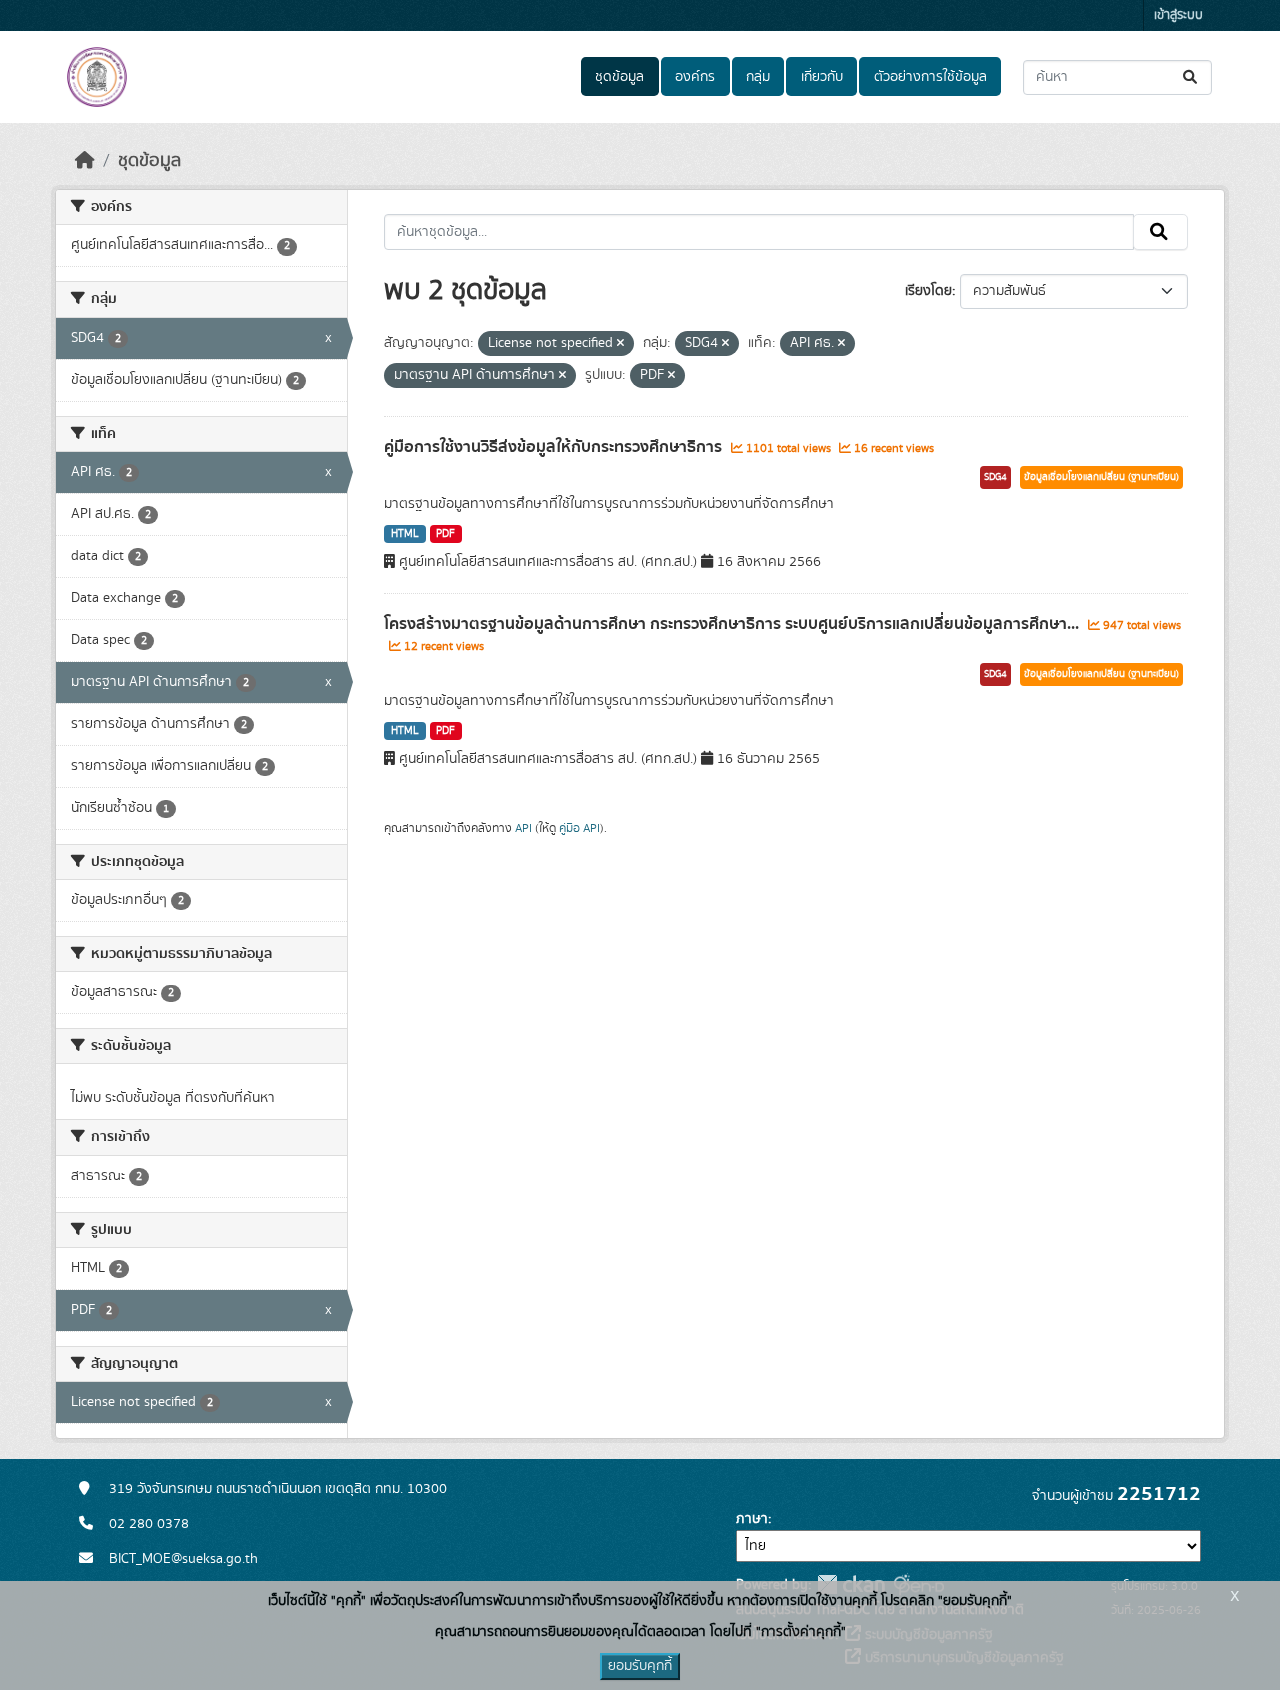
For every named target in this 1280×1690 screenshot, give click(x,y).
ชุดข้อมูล (619, 77)
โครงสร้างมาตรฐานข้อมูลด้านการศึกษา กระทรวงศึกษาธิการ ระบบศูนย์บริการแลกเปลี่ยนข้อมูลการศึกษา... (733, 624)
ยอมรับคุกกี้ (640, 1666)
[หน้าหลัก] (85, 161)
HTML (405, 534)
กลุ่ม (758, 77)
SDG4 (995, 477)
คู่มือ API (579, 828)
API (523, 828)
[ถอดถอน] (620, 344)
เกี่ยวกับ (822, 77)
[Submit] (1191, 77)
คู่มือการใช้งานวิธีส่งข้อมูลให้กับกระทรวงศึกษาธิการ (555, 447)
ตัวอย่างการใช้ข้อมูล (930, 77)
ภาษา (752, 1519)
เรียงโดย (928, 291)
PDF (445, 534)
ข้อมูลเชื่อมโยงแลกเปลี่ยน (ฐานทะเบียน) (1101, 477)
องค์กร (695, 77)
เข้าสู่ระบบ (1178, 15)
